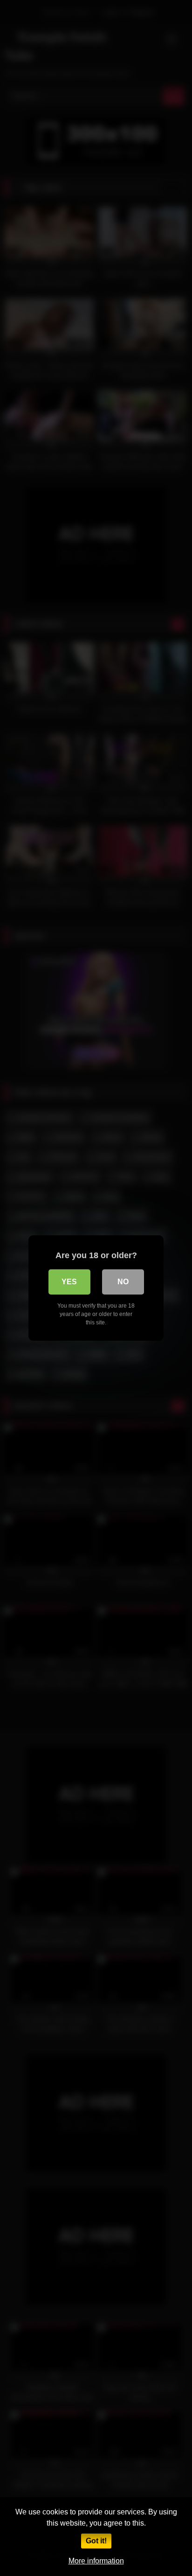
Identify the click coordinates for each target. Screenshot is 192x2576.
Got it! (96, 2541)
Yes (69, 1282)
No (123, 1282)
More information (96, 2561)
